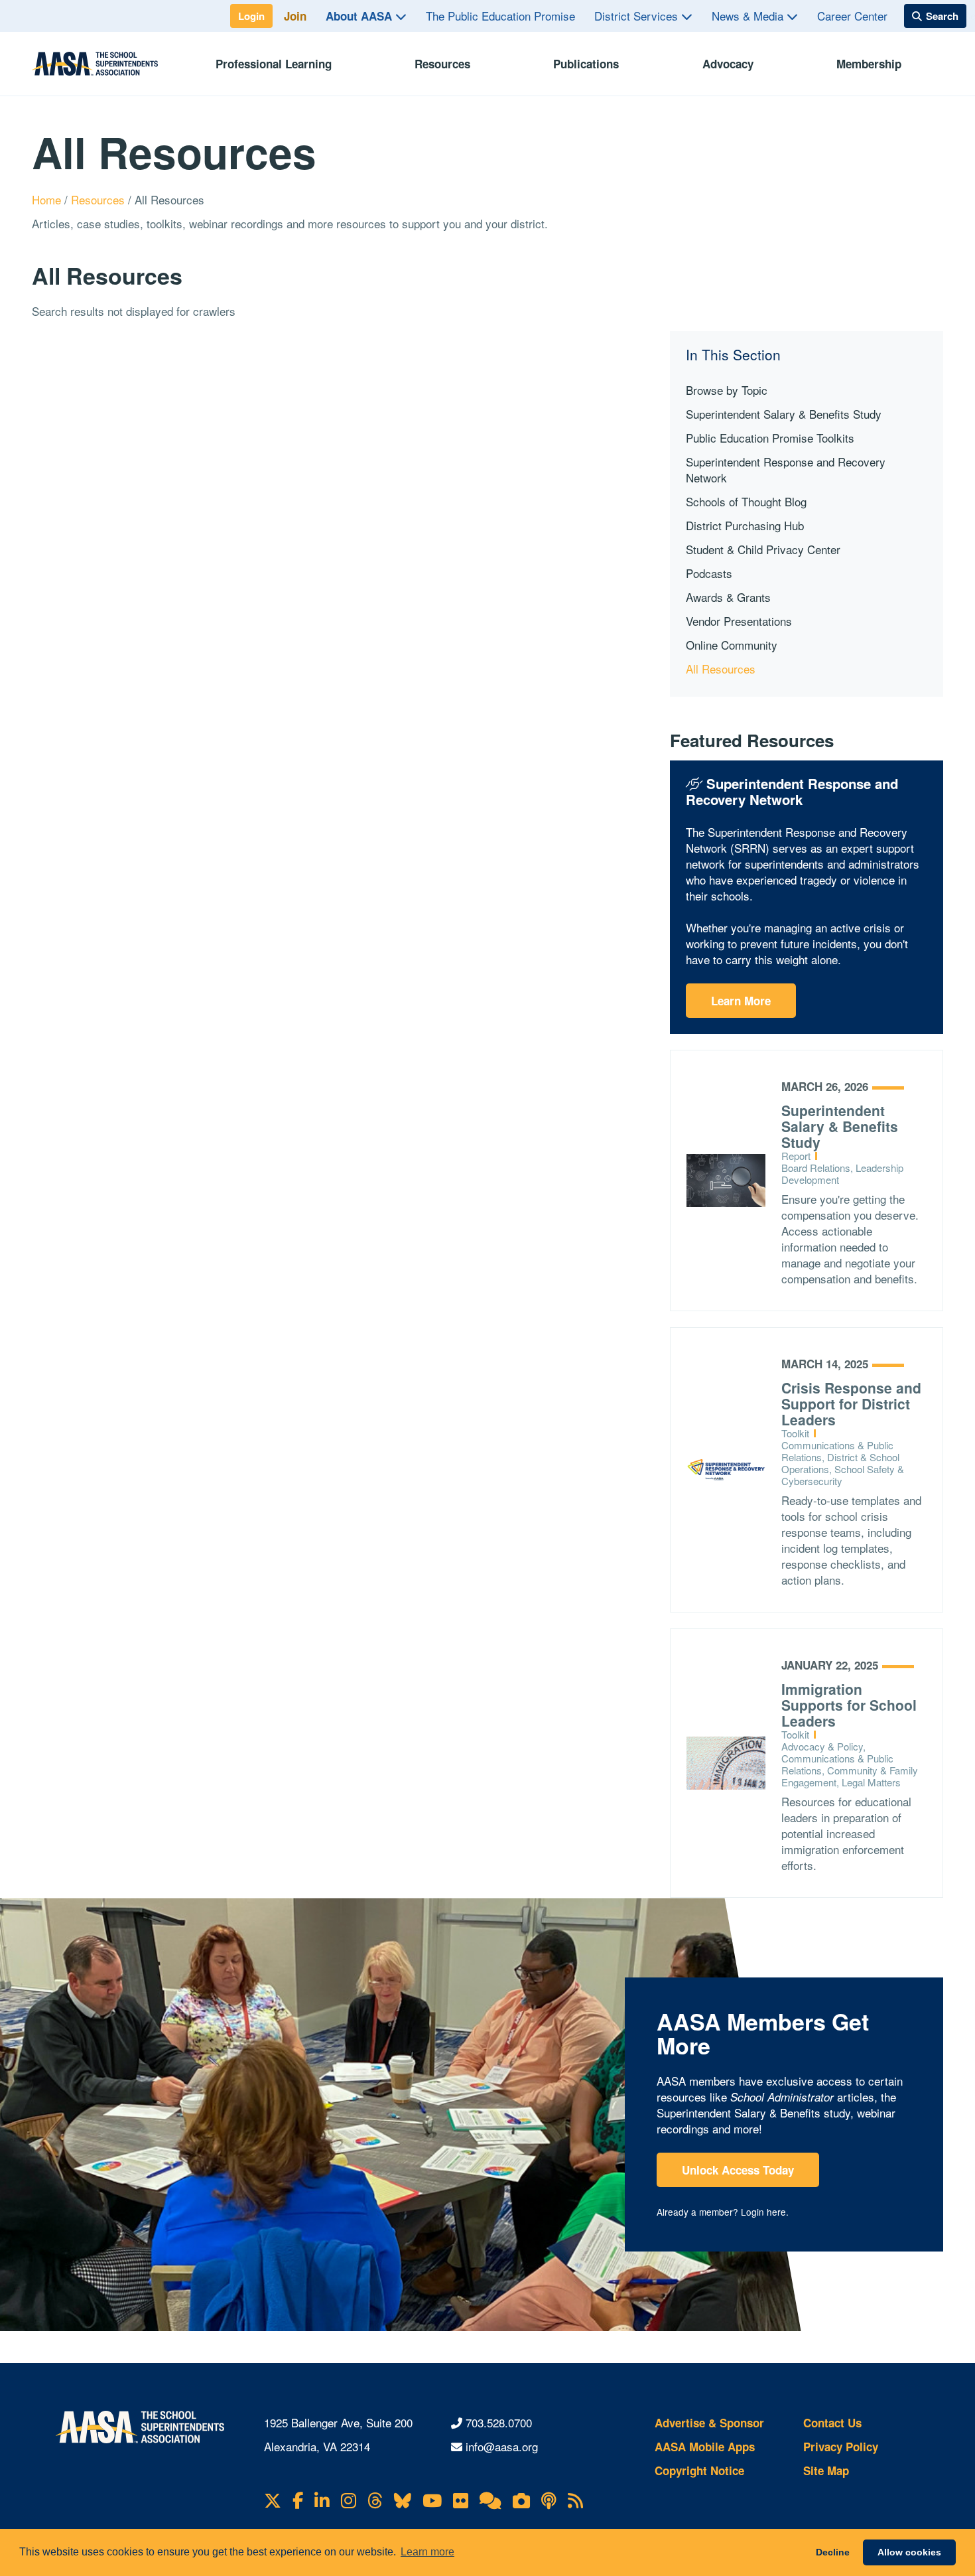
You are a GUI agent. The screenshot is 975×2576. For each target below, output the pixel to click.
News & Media (749, 16)
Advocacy (728, 64)
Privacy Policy (841, 2447)
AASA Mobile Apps (705, 2447)
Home (48, 199)
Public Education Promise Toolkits (770, 438)
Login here (763, 2212)
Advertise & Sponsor (709, 2423)
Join (295, 16)
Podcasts (709, 573)
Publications (586, 64)
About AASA (360, 16)
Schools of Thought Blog (746, 501)
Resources (442, 64)
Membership (869, 64)
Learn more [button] (427, 2552)
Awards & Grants (728, 597)
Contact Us (832, 2423)
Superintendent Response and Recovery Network (786, 469)
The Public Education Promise (500, 16)
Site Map (826, 2470)
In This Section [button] (733, 355)
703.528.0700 (499, 2422)
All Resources (721, 669)
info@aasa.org (502, 2446)
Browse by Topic (727, 390)
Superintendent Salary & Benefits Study (784, 414)
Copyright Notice (699, 2470)
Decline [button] (833, 2552)
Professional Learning (274, 64)
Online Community (732, 645)
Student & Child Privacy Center (763, 549)
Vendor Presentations (739, 621)
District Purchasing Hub (745, 525)
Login (251, 16)
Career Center (852, 16)
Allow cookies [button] (909, 2552)
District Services (638, 16)
